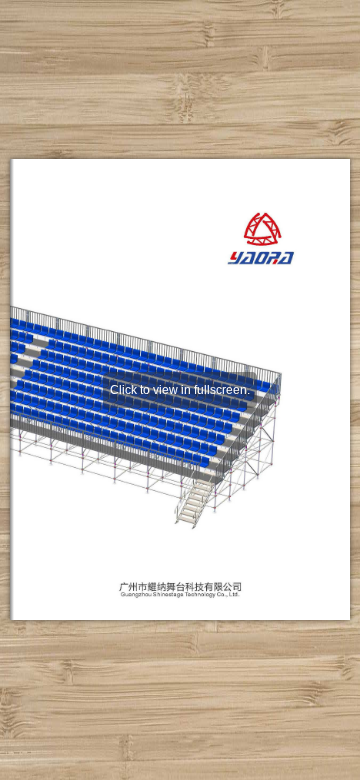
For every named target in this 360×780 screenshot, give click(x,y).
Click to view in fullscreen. (180, 390)
